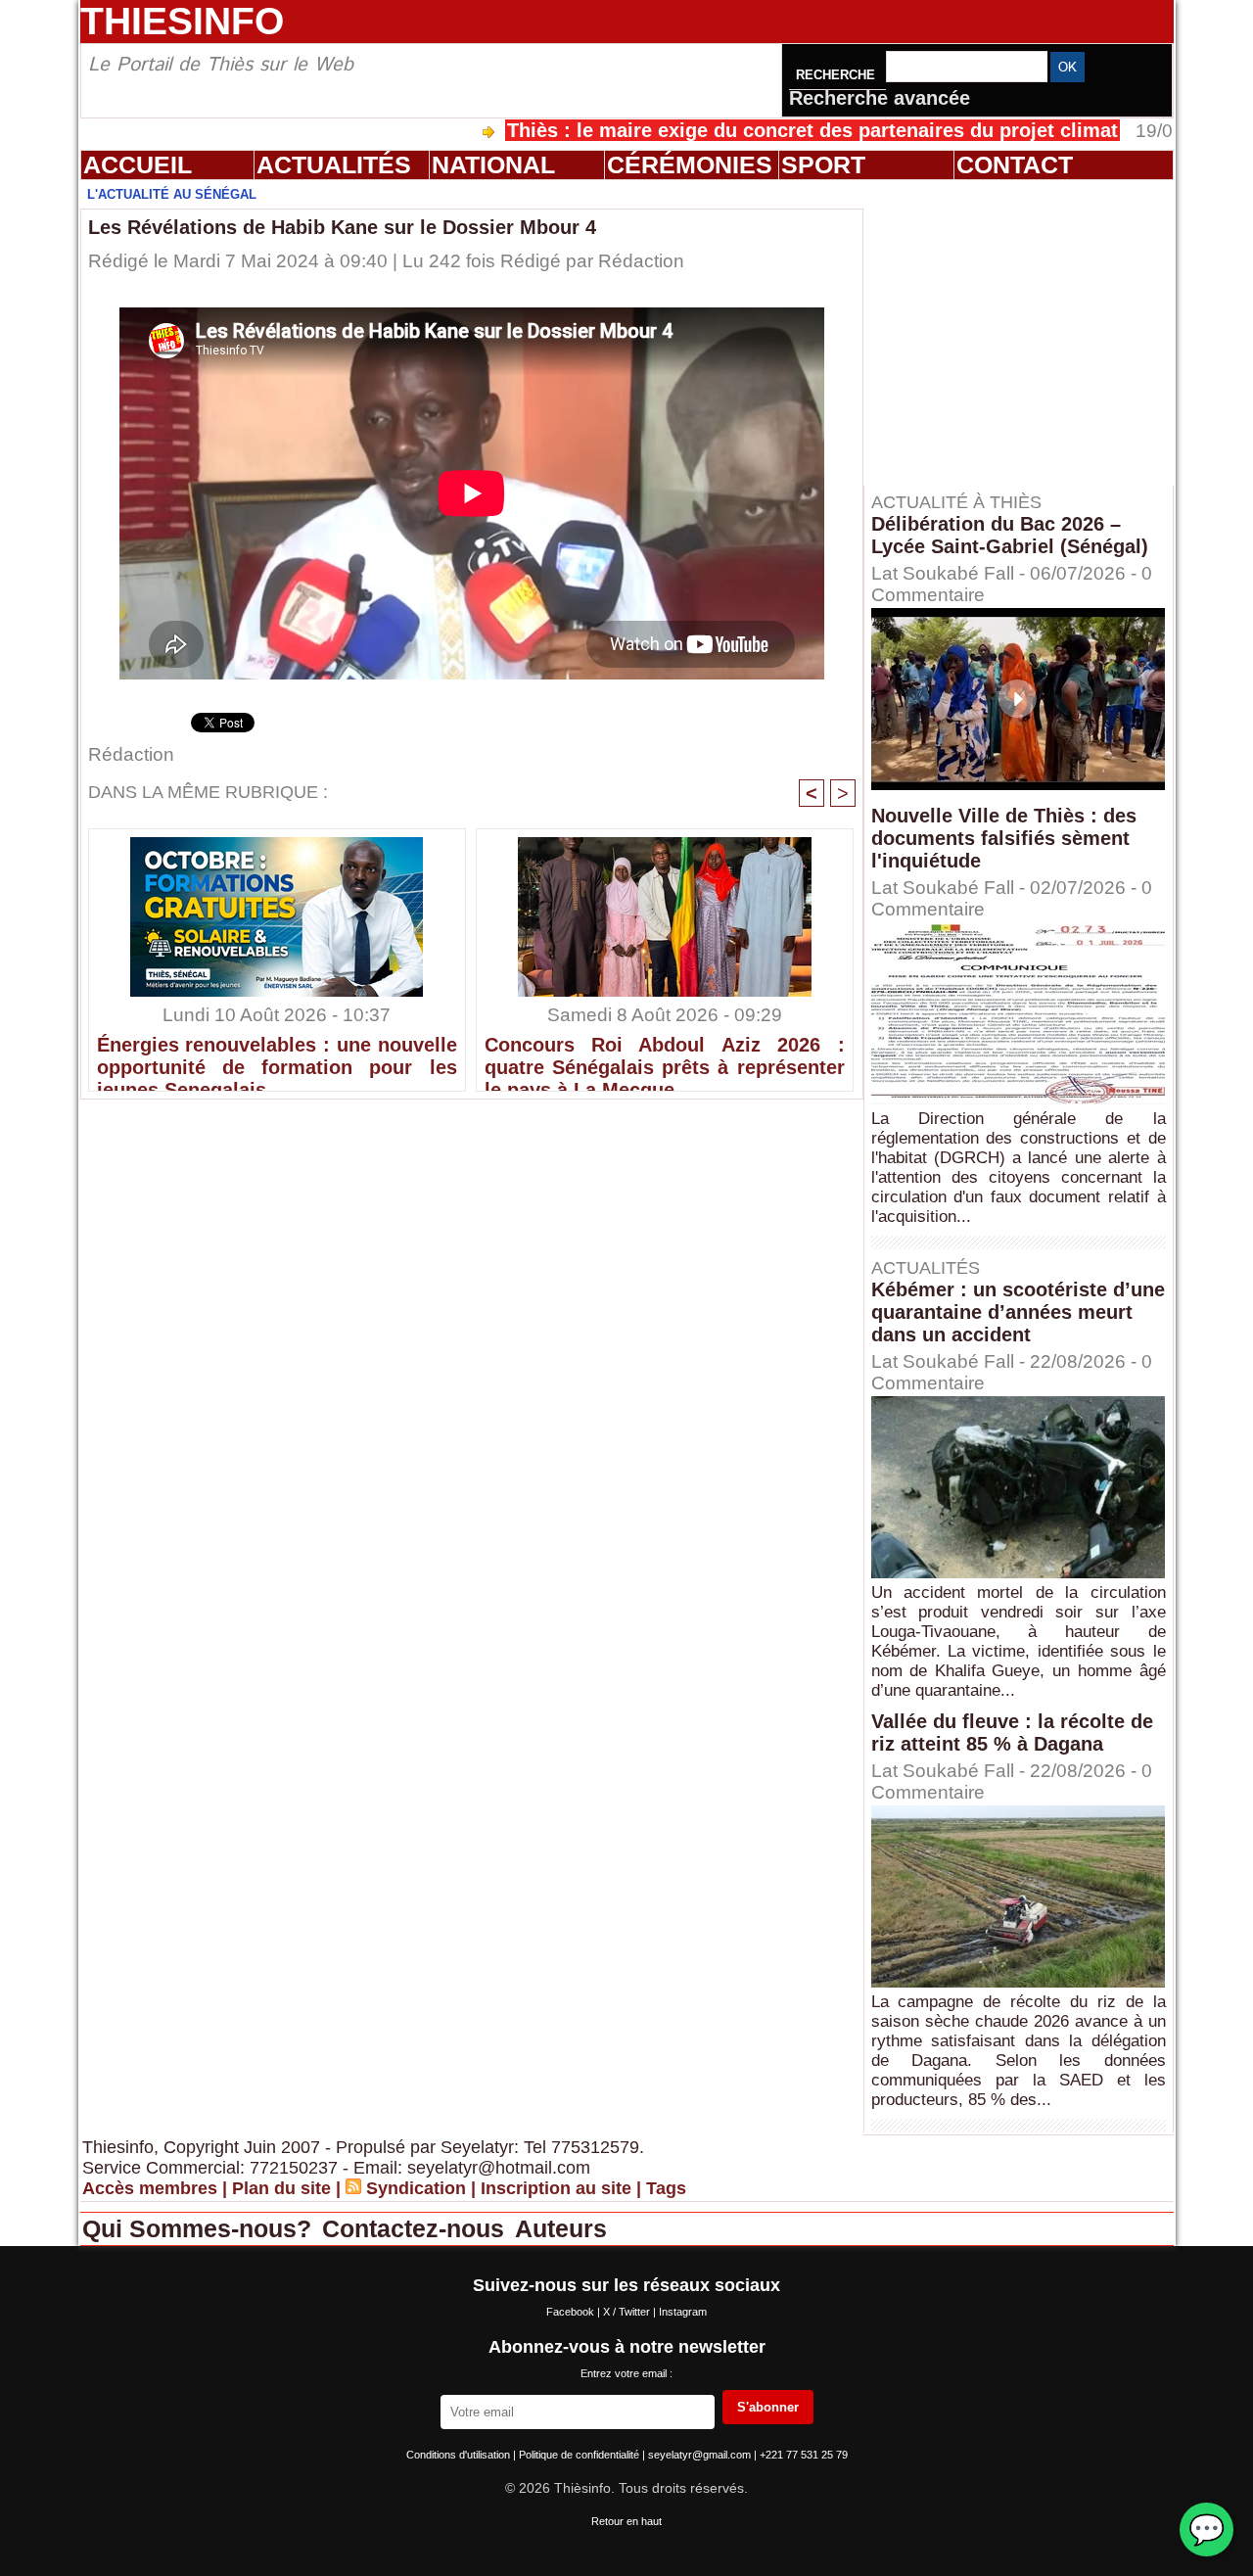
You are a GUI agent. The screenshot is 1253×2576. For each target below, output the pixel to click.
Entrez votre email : (626, 2373)
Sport (823, 164)
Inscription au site (556, 2188)
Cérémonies (690, 164)
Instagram (683, 2312)
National (493, 164)
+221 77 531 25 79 (804, 2455)
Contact (1015, 164)
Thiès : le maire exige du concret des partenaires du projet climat (740, 130)
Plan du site (281, 2188)
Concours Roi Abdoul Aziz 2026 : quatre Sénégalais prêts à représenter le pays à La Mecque (665, 1058)
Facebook (572, 2312)
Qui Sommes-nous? (200, 2228)
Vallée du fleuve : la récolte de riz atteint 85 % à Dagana (1012, 1733)
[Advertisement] (1028, 332)
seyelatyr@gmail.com (701, 2455)
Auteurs (561, 2228)
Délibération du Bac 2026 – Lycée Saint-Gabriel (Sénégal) (1010, 535)
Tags (666, 2188)
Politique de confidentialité (580, 2455)
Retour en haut (626, 2521)
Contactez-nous (417, 2228)
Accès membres (150, 2188)
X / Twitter (628, 2312)
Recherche (837, 75)
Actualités (334, 164)
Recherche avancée (880, 98)
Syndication (416, 2188)
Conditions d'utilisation (460, 2455)
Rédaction (641, 261)
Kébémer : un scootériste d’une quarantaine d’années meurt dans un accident (1018, 1312)
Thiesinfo (182, 21)
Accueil (138, 164)
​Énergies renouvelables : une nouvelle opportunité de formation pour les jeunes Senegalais (277, 1058)
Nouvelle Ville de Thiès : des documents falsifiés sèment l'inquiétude (1004, 838)
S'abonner (768, 2407)
